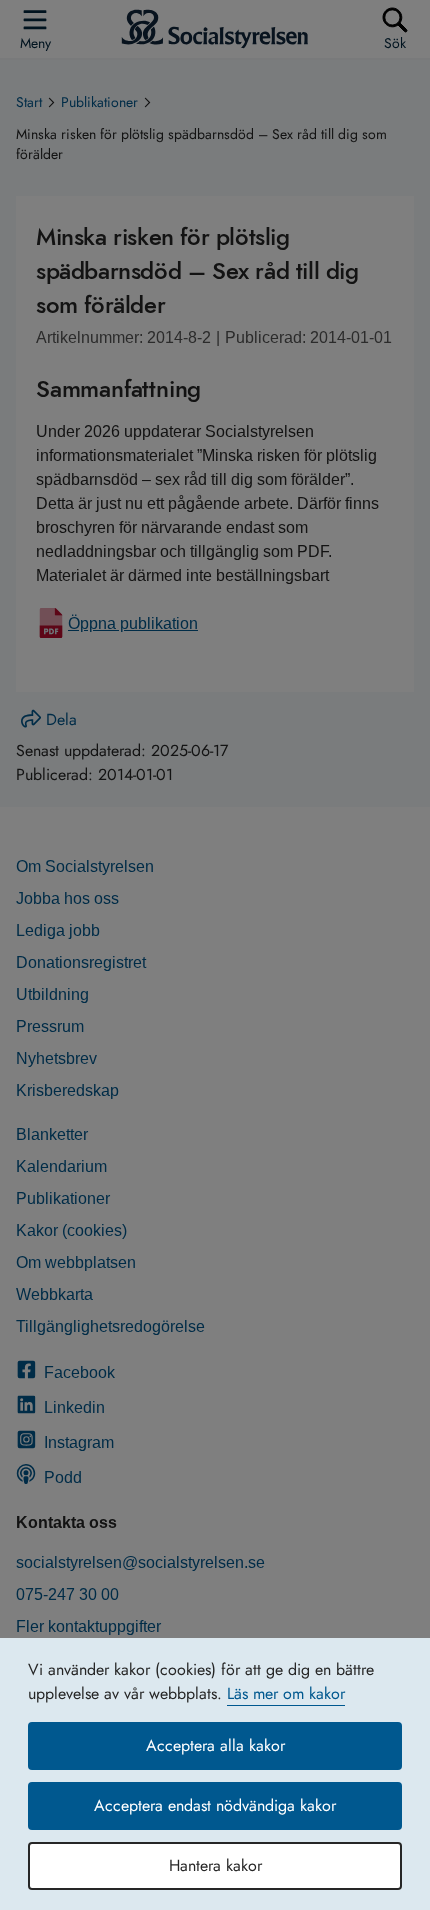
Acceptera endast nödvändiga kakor (215, 1805)
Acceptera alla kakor (215, 1745)
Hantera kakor (215, 1865)
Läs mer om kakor (286, 1693)
